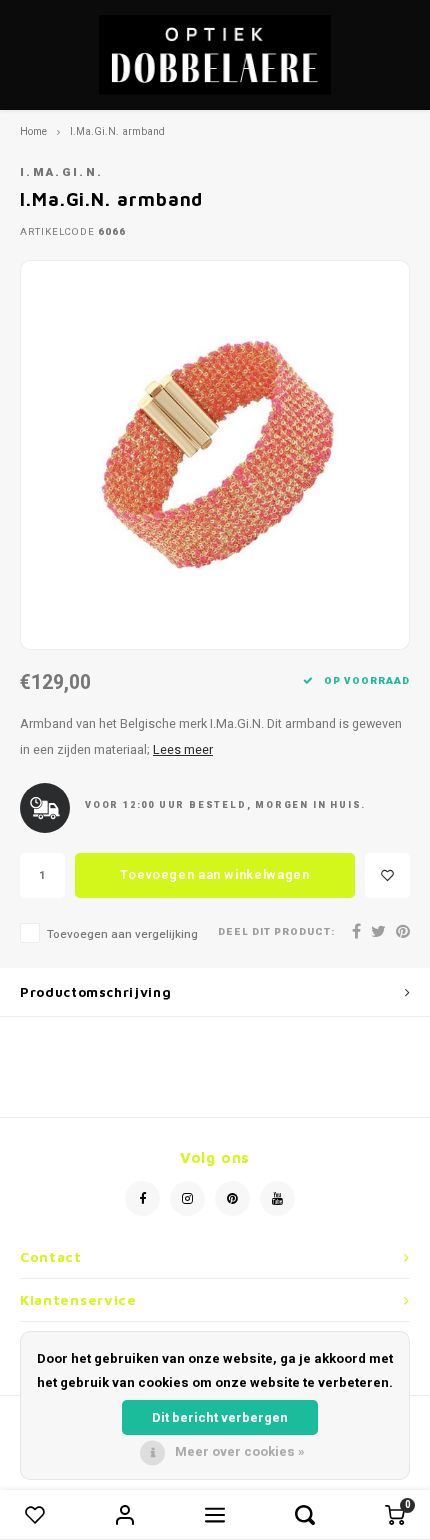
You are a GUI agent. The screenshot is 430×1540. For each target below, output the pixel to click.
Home (33, 131)
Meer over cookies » (240, 1451)
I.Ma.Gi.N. (61, 172)
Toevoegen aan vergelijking (122, 934)
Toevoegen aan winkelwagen (214, 874)
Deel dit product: (276, 932)
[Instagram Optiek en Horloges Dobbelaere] (187, 1198)
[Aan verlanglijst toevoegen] (387, 875)
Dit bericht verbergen (220, 1417)
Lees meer (183, 750)
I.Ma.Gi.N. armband (117, 131)
